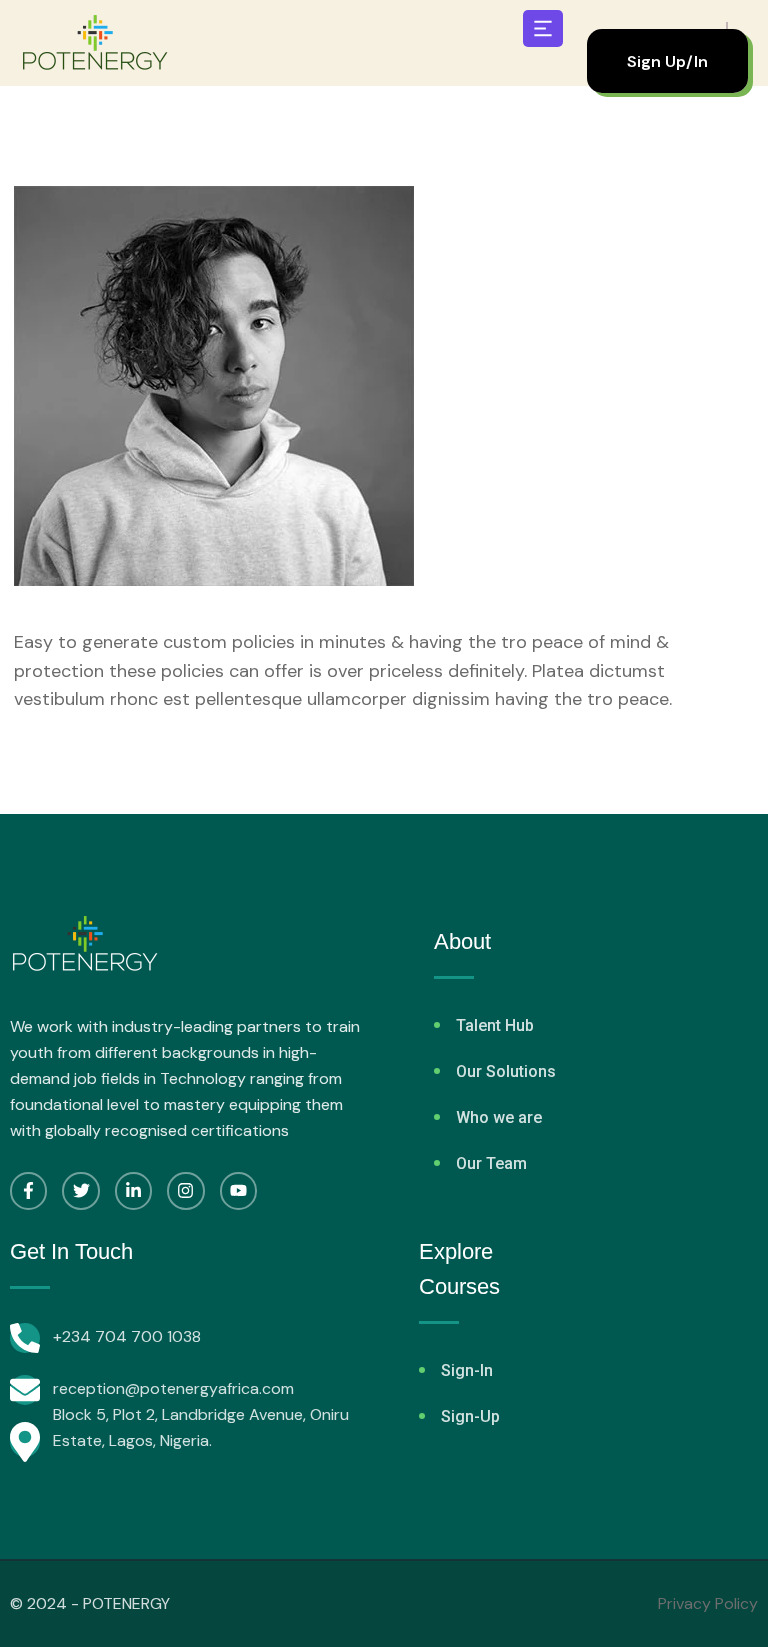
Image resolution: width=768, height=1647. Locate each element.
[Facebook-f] (28, 1190)
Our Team (491, 1163)
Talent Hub (495, 1025)
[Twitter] (80, 1190)
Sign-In (467, 1370)
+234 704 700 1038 (127, 1336)
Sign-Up (470, 1416)
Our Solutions (506, 1071)
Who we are (499, 1117)
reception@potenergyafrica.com (173, 1388)
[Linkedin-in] (133, 1190)
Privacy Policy (708, 1603)
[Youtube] (238, 1190)
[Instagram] (185, 1190)
